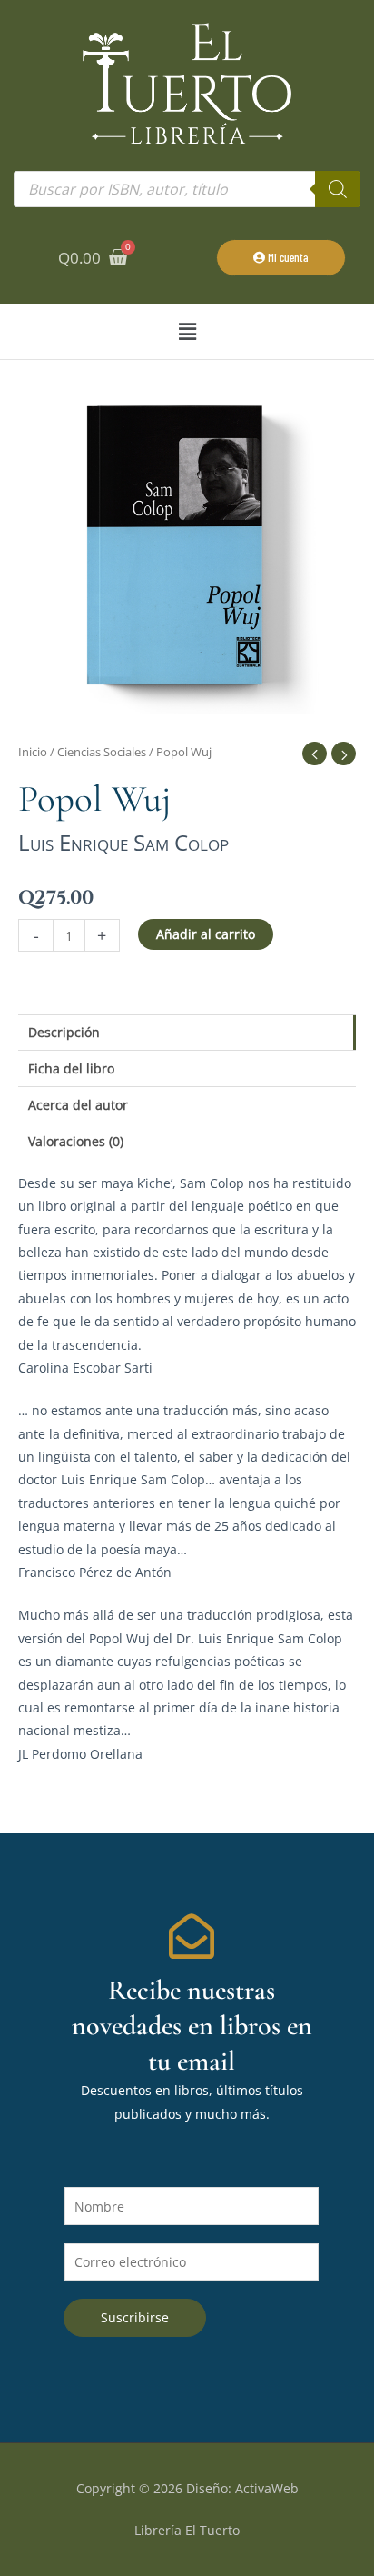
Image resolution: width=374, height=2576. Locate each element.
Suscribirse (135, 2317)
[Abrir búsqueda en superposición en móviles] (187, 189)
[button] (187, 331)
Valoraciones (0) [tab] (76, 1141)
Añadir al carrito (206, 934)
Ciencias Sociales (102, 752)
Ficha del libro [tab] (71, 1068)
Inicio (33, 752)
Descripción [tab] (64, 1032)
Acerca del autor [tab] (78, 1105)
